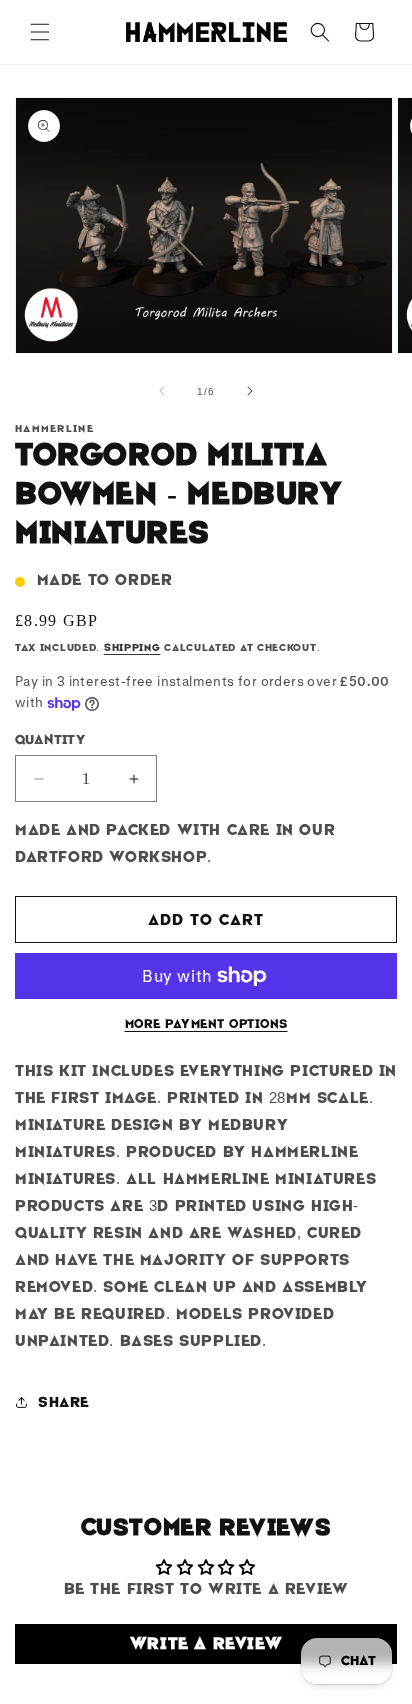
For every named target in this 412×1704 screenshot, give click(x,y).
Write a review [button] (206, 1643)
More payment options (206, 1024)
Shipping (132, 647)
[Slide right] (250, 391)
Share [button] (64, 1402)
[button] (40, 32)
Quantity (50, 739)
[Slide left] (162, 391)
